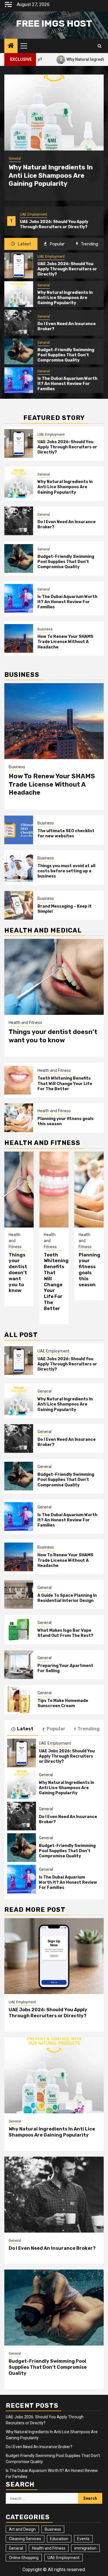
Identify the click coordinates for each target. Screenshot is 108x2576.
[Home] (11, 46)
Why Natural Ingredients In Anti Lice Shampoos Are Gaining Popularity (57, 224)
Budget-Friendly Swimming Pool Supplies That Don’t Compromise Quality (66, 355)
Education (59, 2539)
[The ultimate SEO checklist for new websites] (19, 830)
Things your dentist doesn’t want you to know (53, 1036)
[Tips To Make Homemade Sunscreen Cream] (19, 1700)
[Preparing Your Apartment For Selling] (19, 1665)
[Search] (100, 46)
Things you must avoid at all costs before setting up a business (66, 871)
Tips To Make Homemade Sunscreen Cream (63, 1703)
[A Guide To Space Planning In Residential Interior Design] (19, 1594)
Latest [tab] (24, 244)
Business (45, 629)
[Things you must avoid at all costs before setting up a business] (19, 867)
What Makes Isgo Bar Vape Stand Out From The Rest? (65, 1633)
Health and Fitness (25, 1023)
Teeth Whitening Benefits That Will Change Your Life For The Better (65, 1083)
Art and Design (22, 2529)
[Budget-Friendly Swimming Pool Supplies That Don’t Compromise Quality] (19, 351)
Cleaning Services (25, 2539)
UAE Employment (51, 257)
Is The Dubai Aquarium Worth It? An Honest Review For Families (67, 384)
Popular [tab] (56, 244)
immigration (85, 2548)
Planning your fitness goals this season (89, 1270)
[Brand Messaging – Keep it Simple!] (19, 905)
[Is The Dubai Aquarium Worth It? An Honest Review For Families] (19, 380)
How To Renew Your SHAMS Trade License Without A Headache (65, 642)
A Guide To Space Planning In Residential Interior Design (67, 1598)
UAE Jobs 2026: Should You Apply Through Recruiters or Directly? (67, 269)
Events (83, 2539)
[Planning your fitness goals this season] (19, 1118)
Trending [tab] (89, 244)
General (26, 214)
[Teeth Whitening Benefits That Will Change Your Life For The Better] (19, 1080)
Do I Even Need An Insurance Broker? (52, 2248)
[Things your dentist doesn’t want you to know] (54, 977)
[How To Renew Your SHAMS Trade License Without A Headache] (19, 638)
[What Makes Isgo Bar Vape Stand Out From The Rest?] (19, 1629)
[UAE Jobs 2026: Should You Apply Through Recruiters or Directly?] (19, 265)
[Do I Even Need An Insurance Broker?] (19, 323)
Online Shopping (24, 2558)
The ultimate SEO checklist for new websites (66, 833)
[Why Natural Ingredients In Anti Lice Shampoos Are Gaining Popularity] (54, 113)
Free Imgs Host (54, 24)
